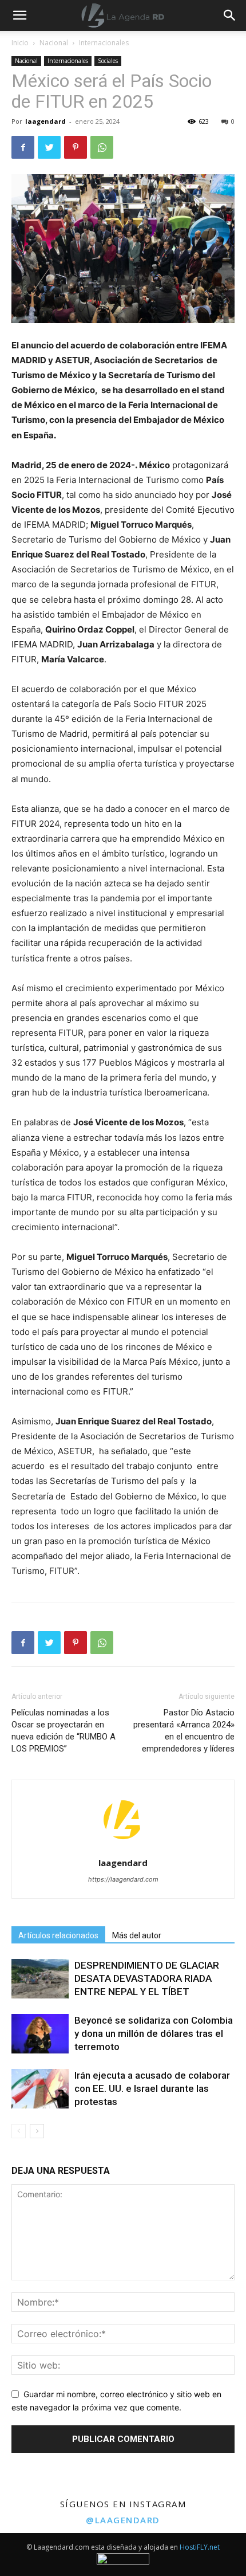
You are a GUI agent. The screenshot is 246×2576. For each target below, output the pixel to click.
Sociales (108, 61)
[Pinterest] (76, 147)
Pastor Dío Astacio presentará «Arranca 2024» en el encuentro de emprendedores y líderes (184, 1731)
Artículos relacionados (58, 1935)
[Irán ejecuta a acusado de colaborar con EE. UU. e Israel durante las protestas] (40, 2089)
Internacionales (104, 43)
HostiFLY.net (200, 2547)
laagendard (45, 121)
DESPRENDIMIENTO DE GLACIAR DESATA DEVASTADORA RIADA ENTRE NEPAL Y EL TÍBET (147, 1978)
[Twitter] (49, 147)
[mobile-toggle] (19, 15)
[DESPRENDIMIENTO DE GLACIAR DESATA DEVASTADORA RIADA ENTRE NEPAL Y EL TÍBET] (40, 1979)
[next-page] (37, 2131)
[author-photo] (123, 1847)
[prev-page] (19, 2131)
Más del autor (137, 1935)
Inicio (20, 43)
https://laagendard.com (123, 1879)
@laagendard (123, 2520)
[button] (230, 15)
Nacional (54, 43)
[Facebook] (23, 147)
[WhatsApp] (102, 147)
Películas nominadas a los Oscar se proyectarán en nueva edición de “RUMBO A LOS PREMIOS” (64, 1731)
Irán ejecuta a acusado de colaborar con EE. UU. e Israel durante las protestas (152, 2088)
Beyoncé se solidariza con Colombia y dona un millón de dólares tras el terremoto (154, 2033)
